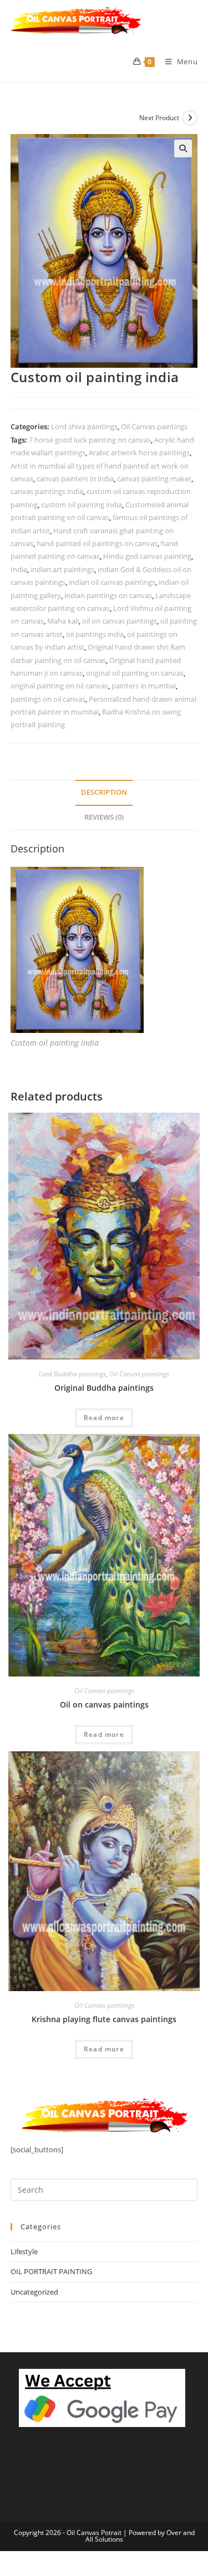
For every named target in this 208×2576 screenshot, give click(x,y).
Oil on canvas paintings (104, 1705)
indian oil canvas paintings (112, 582)
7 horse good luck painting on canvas (90, 440)
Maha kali (63, 621)
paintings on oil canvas (48, 699)
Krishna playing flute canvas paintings (104, 2019)
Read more (104, 1418)
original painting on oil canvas (59, 686)
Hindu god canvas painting (147, 556)
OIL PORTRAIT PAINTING (51, 2271)
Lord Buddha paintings (72, 1374)
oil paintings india (95, 634)
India (19, 569)
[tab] (104, 793)
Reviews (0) (104, 817)
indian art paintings (62, 569)
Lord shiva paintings (84, 426)
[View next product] (190, 118)
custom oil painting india (82, 505)
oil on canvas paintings (120, 621)
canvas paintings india (47, 491)
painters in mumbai (144, 686)
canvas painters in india (75, 479)
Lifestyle (24, 2251)
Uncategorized (34, 2292)
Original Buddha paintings (104, 1388)
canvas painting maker (154, 479)
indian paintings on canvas (108, 595)
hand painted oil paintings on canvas (97, 543)
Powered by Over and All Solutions (140, 2536)
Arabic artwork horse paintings (139, 453)
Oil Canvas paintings (154, 426)
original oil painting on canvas (135, 673)
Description (104, 792)
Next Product (159, 118)
